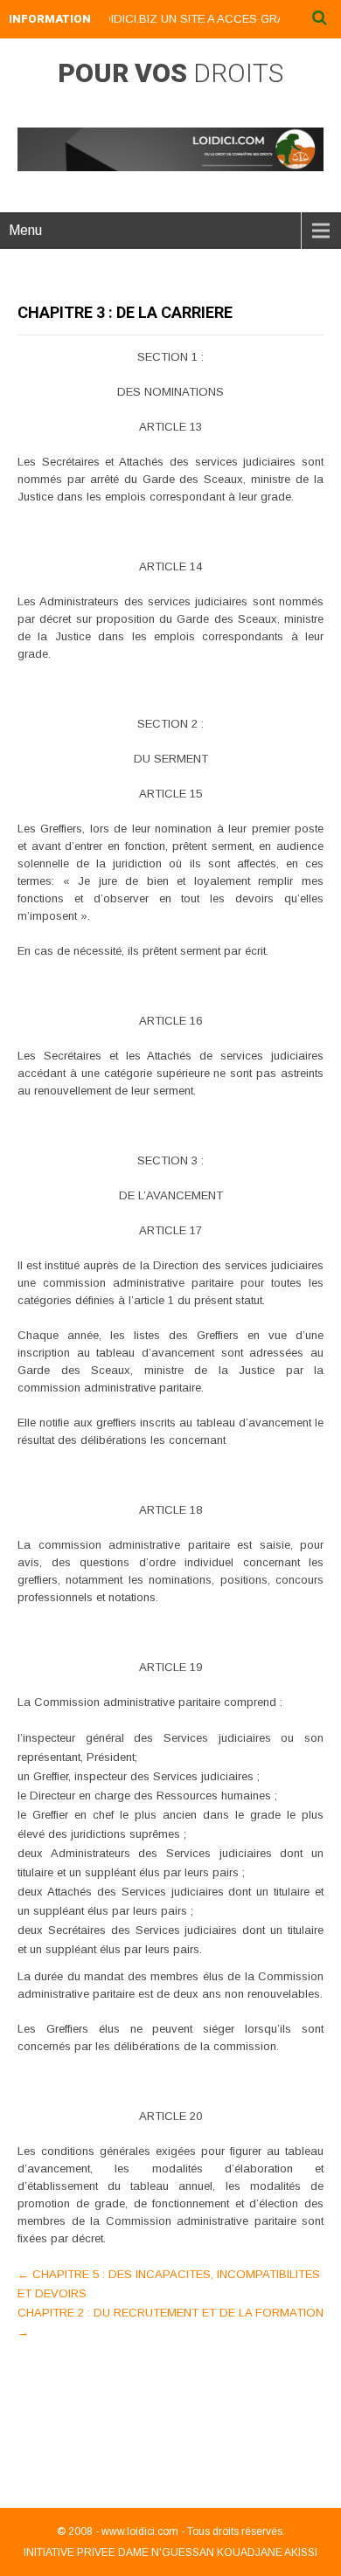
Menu (25, 230)
